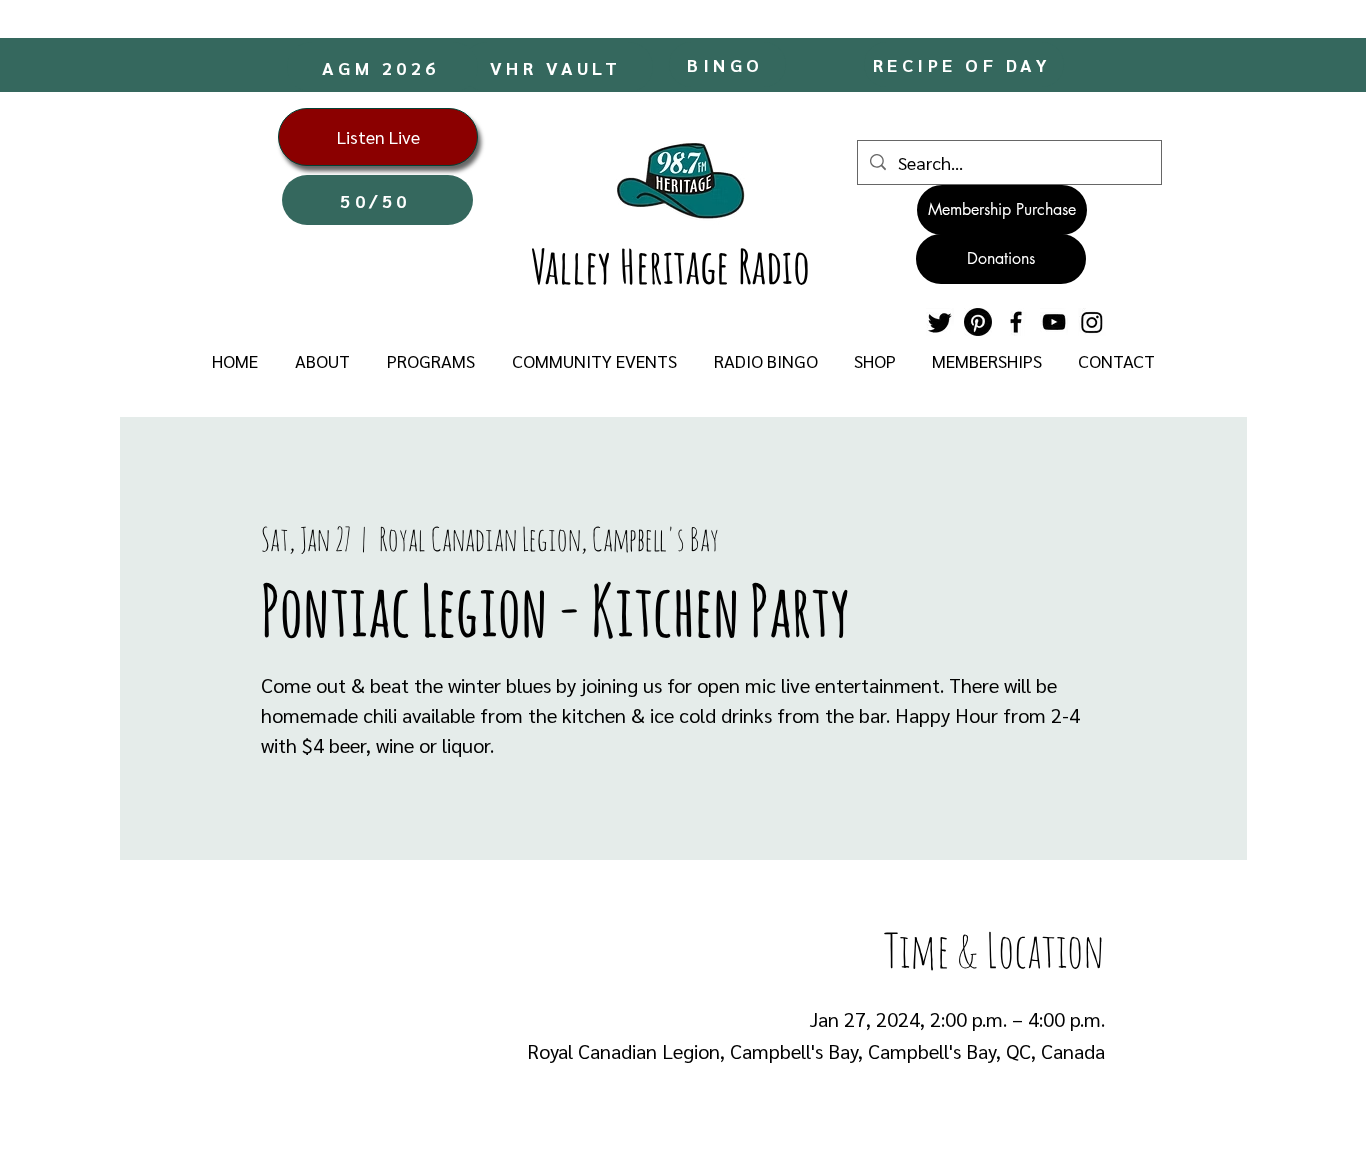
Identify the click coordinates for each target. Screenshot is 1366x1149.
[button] (322, 361)
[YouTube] (1054, 322)
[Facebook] (1016, 322)
